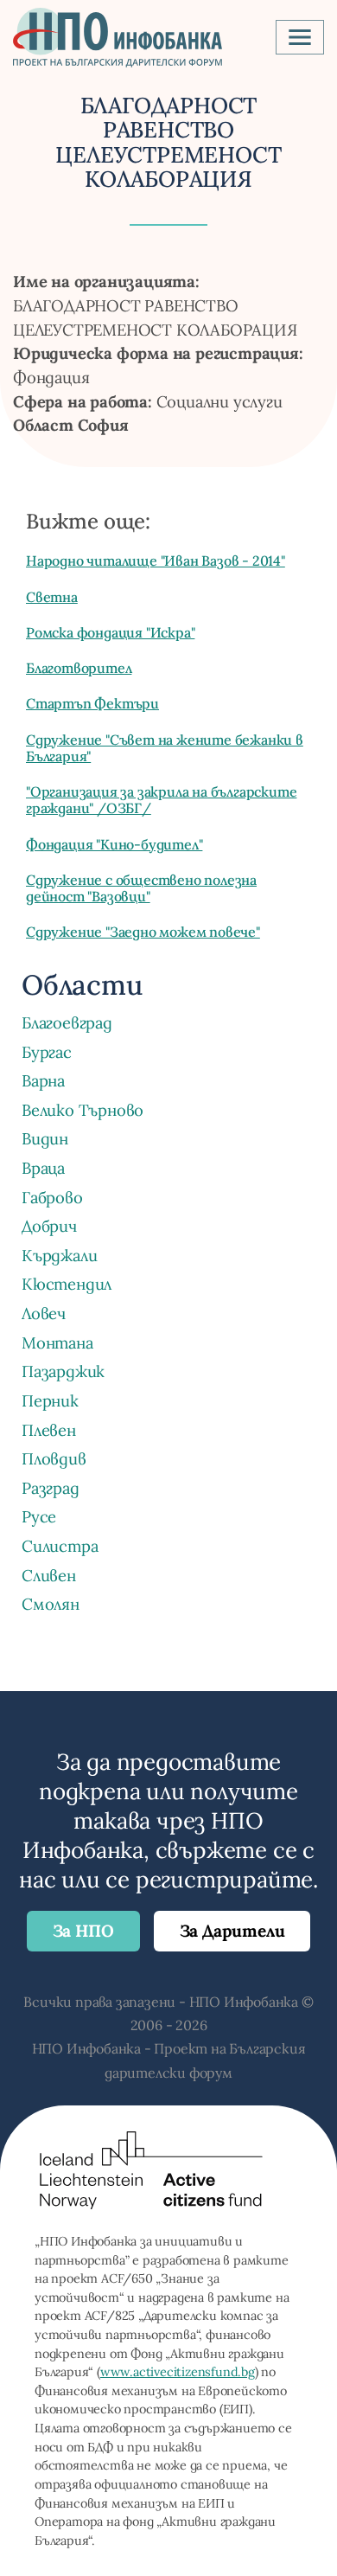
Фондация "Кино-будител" (114, 844)
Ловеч (44, 1313)
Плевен (49, 1430)
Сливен (49, 1575)
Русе (39, 1516)
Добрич (49, 1226)
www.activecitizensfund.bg (178, 2372)
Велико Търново (83, 1110)
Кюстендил (67, 1284)
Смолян (51, 1604)
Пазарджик (63, 1371)
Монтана (57, 1342)
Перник (50, 1400)
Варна (43, 1080)
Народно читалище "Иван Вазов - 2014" (156, 561)
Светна (52, 597)
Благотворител (79, 668)
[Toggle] (300, 37)
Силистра (60, 1546)
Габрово (52, 1197)
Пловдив (54, 1458)
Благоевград (67, 1022)
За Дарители (232, 1931)
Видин (45, 1138)
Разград (51, 1488)
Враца (43, 1168)
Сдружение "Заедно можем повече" (143, 932)
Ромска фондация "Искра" (110, 632)
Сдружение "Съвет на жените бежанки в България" (165, 748)
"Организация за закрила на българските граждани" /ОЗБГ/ (161, 800)
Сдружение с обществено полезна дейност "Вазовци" (141, 888)
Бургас (47, 1052)
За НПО (83, 1931)
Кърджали (59, 1255)
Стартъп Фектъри (92, 703)
